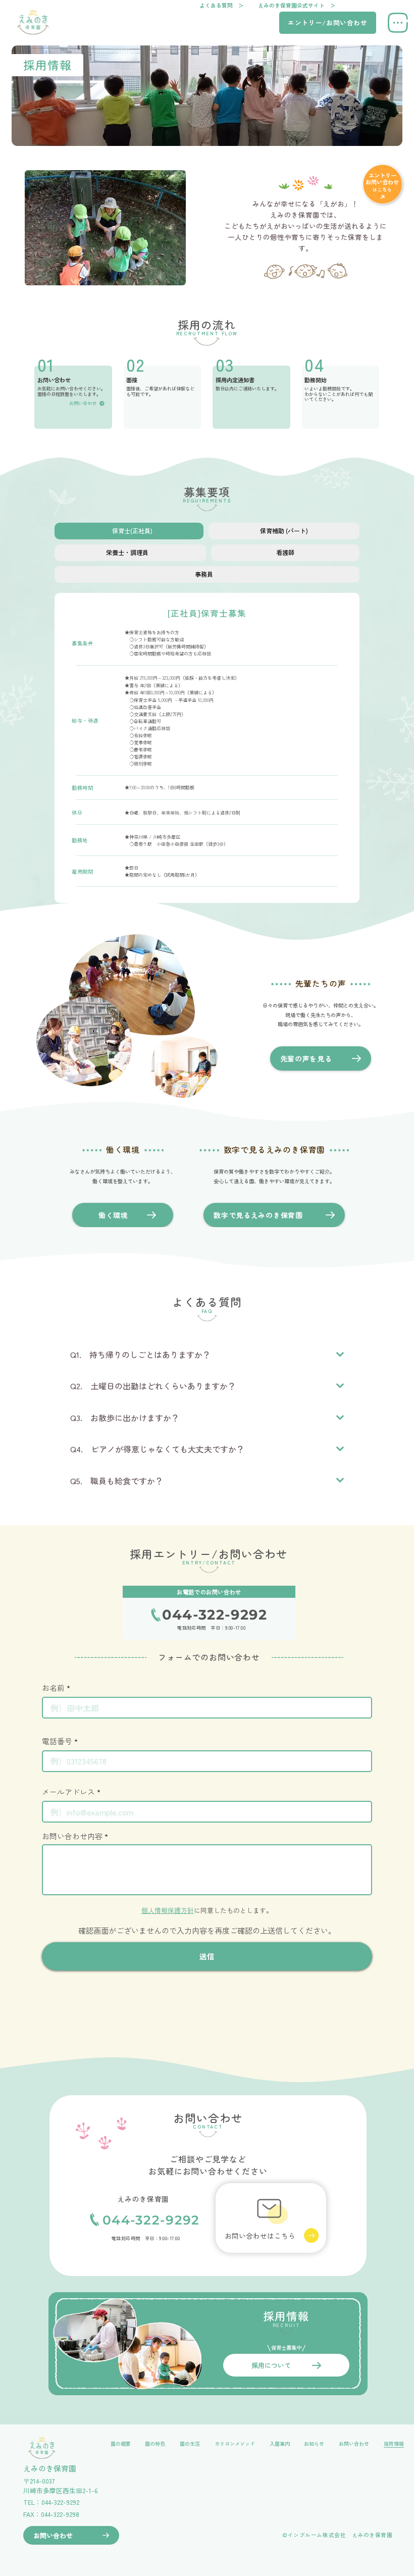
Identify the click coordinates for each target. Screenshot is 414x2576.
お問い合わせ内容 (72, 1836)
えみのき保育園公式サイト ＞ (297, 5)
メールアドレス (68, 1792)
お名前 (53, 1688)
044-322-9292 (151, 2220)
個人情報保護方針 (168, 1910)
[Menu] (398, 23)
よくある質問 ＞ (222, 5)
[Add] (327, 23)
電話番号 (57, 1741)
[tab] (129, 531)
